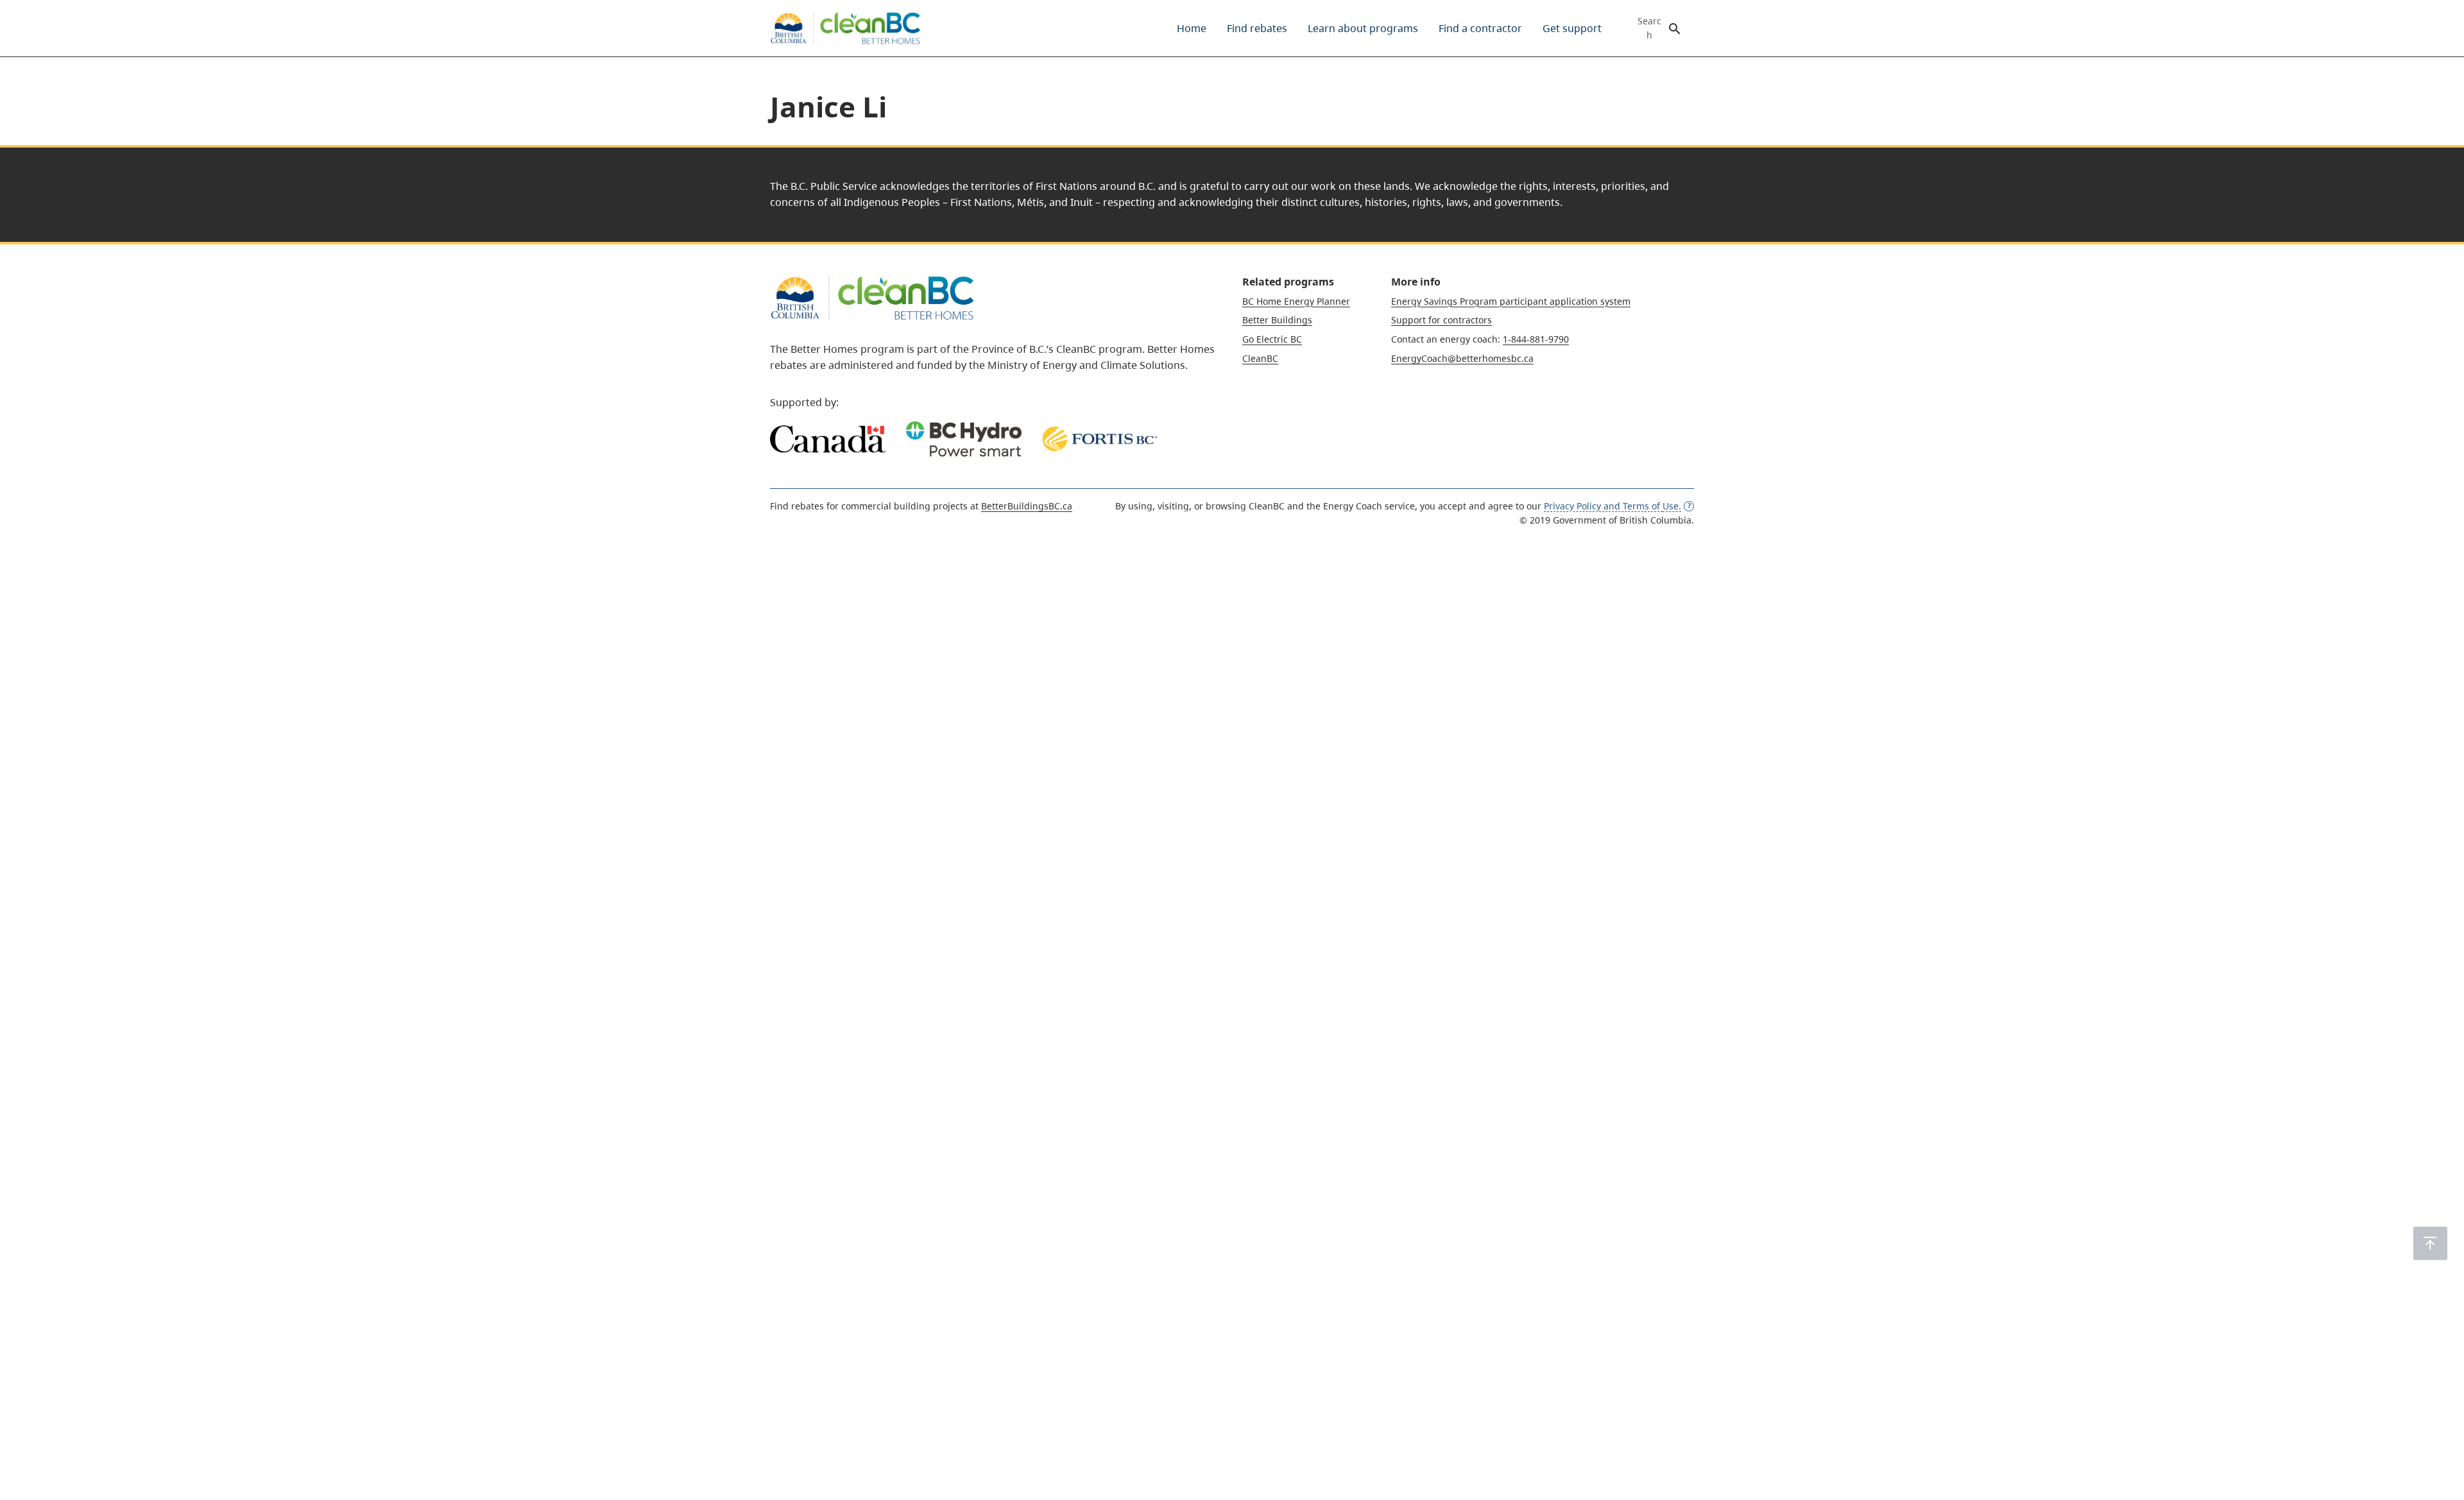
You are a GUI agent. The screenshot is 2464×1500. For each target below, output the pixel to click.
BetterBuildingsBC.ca (1027, 506)
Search (1649, 28)
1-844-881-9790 (1536, 339)
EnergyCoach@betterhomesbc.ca (1462, 358)
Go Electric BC (1272, 339)
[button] (2430, 1243)
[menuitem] (1192, 28)
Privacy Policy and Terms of (1613, 506)
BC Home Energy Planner (1296, 301)
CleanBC (1260, 358)
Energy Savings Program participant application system (1511, 301)
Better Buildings (1277, 320)
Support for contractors (1442, 320)
